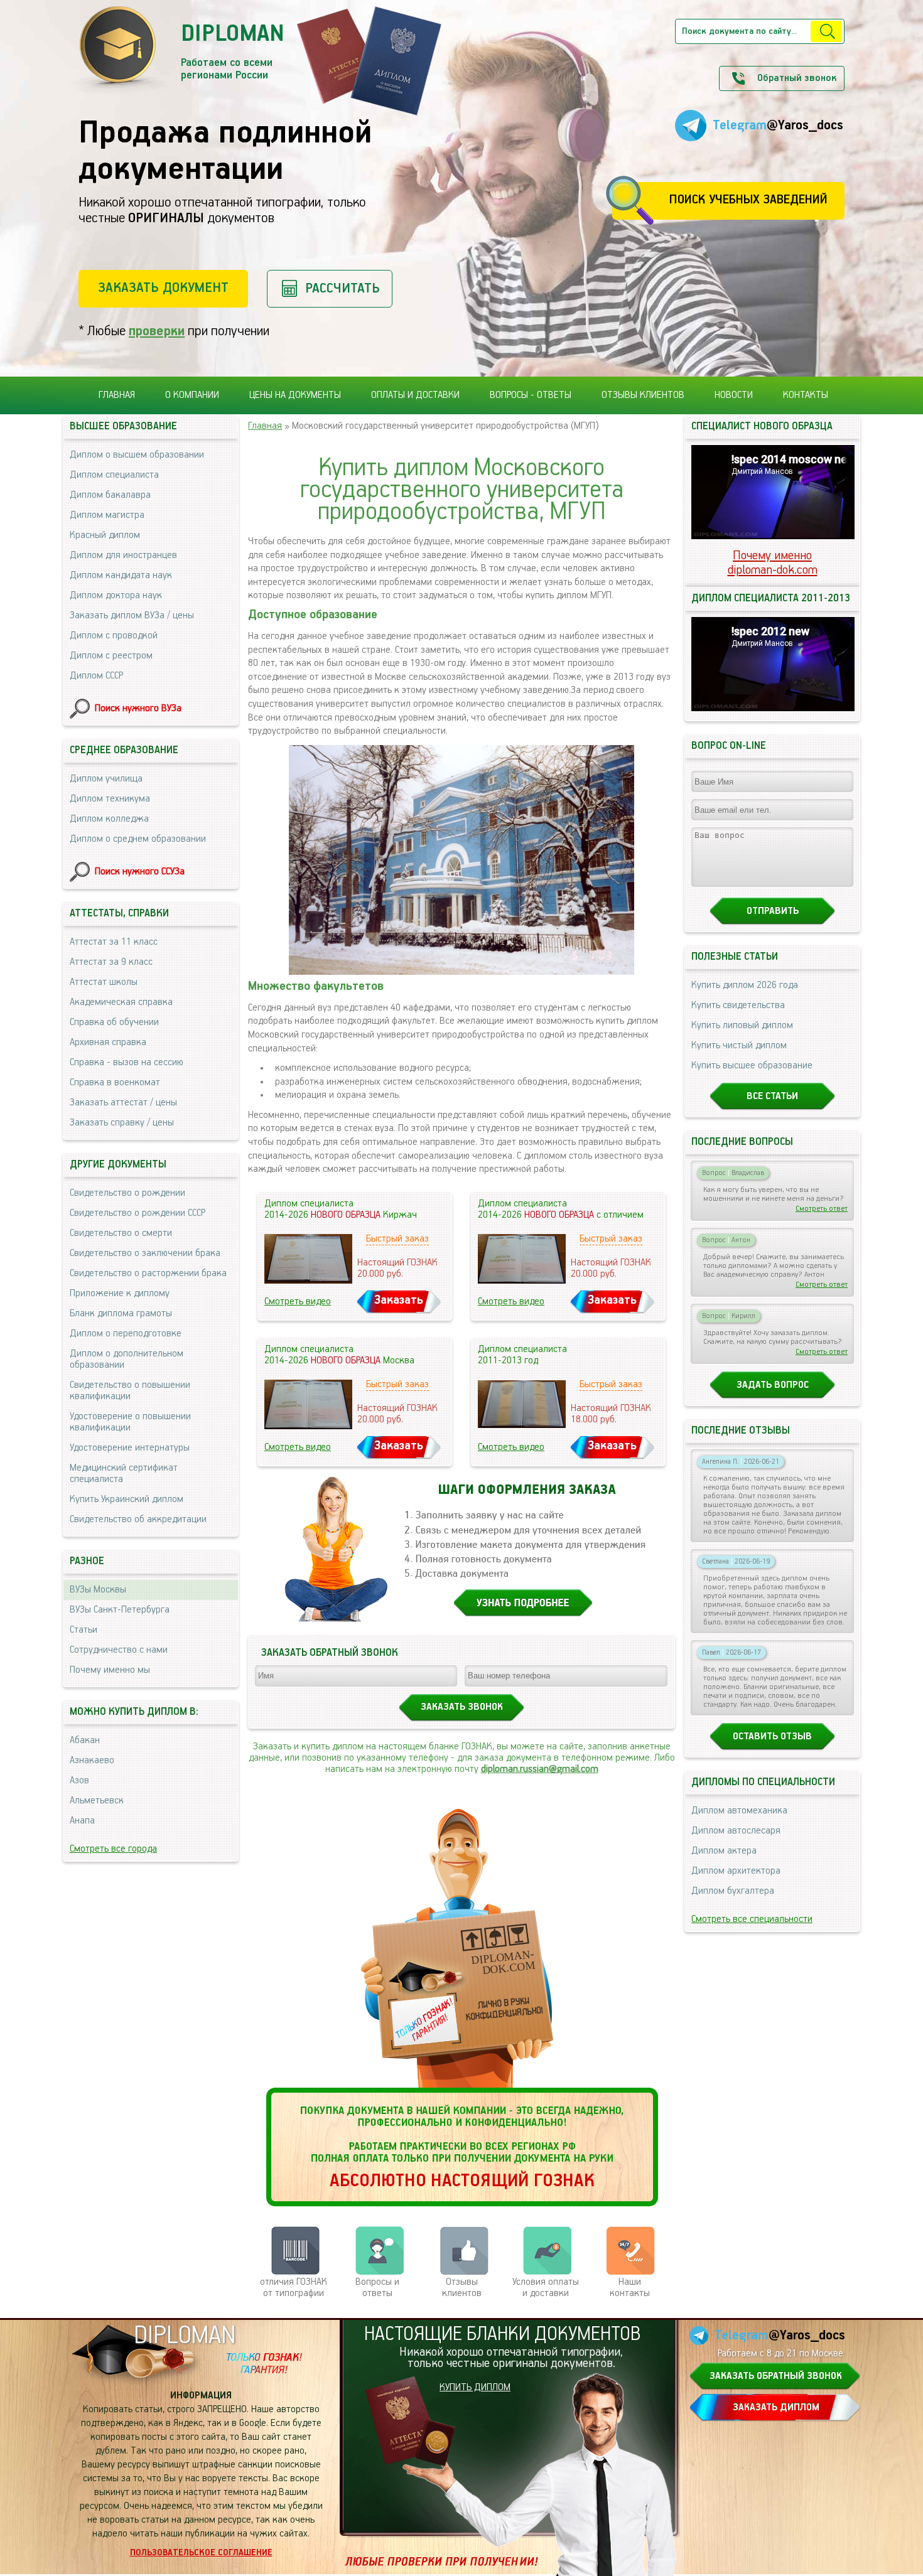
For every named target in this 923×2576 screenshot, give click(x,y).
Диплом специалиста (114, 475)
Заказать (399, 1300)
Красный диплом (105, 535)
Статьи (84, 1630)
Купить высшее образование (752, 1066)
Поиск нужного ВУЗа (138, 709)
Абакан (85, 1741)
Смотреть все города (113, 1849)
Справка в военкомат (115, 1083)
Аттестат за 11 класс (114, 942)
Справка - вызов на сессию (127, 1063)
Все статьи (772, 1097)
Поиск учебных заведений (748, 200)
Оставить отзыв (772, 1737)
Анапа (82, 1821)
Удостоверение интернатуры (130, 1448)
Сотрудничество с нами (119, 1650)
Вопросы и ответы (377, 2288)
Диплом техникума (110, 799)
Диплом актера (724, 1851)
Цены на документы (295, 395)
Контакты (806, 395)
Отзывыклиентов (462, 2288)
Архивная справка (108, 1043)
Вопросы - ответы (531, 395)
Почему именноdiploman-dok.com (773, 563)
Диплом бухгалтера (733, 1891)
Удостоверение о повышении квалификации (130, 1422)
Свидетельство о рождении (127, 1193)
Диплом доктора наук (116, 596)
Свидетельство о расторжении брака (148, 1274)
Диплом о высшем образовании (137, 455)
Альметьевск (97, 1801)
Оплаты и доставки (415, 395)
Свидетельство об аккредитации (138, 1520)
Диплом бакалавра (110, 495)
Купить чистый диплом (739, 1046)
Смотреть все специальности (752, 1919)
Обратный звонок (797, 78)
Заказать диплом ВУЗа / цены (132, 616)
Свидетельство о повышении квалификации (130, 1391)
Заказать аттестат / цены (123, 1103)
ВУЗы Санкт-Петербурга (120, 1610)
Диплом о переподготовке (126, 1334)
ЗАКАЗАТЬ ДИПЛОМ (776, 2408)
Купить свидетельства (738, 1006)
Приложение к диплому (120, 1294)
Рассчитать (343, 288)
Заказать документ (163, 288)
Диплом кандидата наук (121, 576)
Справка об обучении (114, 1022)
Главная (117, 395)
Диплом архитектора (736, 1871)
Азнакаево (92, 1761)
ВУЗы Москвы (98, 1590)
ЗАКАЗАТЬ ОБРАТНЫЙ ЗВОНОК (776, 2376)
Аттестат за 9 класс (111, 962)
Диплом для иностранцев (123, 555)
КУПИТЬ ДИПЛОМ (475, 2388)
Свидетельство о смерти (121, 1233)
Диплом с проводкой (114, 636)
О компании (192, 395)
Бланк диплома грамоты (121, 1314)
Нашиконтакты (630, 2288)
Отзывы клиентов (643, 395)
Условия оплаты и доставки (546, 2288)
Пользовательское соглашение (201, 2553)
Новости (734, 395)
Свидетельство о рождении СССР (138, 1213)
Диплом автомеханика (739, 1811)
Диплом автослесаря (736, 1831)
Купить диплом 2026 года (745, 985)
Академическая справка (121, 1002)
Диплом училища (106, 779)
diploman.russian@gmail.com (540, 1769)
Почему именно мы (110, 1670)
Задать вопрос (773, 1385)
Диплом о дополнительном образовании (127, 1360)
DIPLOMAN (185, 2336)
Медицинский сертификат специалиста (124, 1474)
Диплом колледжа (109, 819)
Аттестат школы (104, 982)
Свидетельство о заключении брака (145, 1253)
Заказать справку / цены (122, 1123)
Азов (79, 1781)
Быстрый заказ (397, 1239)
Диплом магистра (107, 515)
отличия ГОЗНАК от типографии (294, 2288)
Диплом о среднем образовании (138, 839)
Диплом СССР (96, 676)
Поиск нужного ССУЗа (140, 872)
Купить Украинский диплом (127, 1500)
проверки (157, 331)
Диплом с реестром (111, 656)
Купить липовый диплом (742, 1026)
